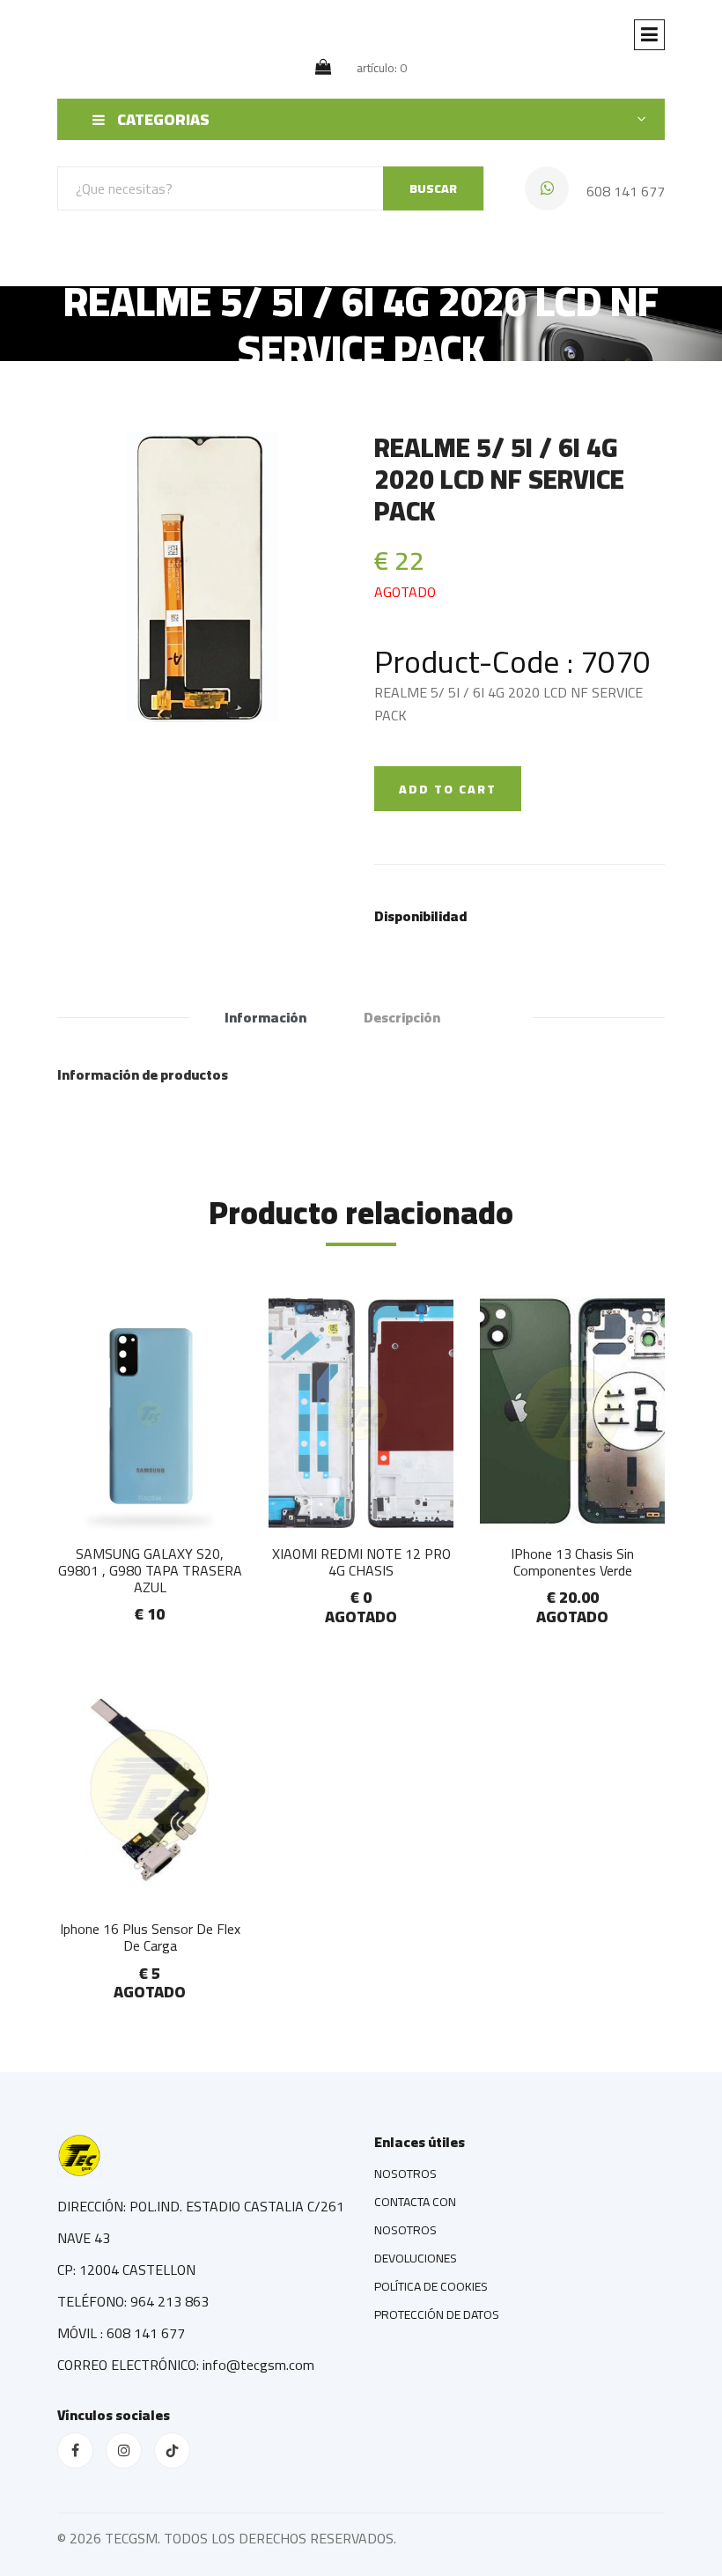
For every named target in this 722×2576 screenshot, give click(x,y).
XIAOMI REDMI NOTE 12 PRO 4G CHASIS (361, 1562)
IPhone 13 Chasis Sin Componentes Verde (572, 1562)
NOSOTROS (405, 2174)
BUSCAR (433, 188)
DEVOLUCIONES (416, 2258)
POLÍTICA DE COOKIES (431, 2286)
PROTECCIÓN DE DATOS (437, 2314)
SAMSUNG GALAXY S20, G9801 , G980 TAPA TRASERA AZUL (150, 1570)
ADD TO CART (448, 789)
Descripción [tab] (402, 1017)
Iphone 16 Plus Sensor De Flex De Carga (150, 1937)
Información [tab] (265, 1017)
